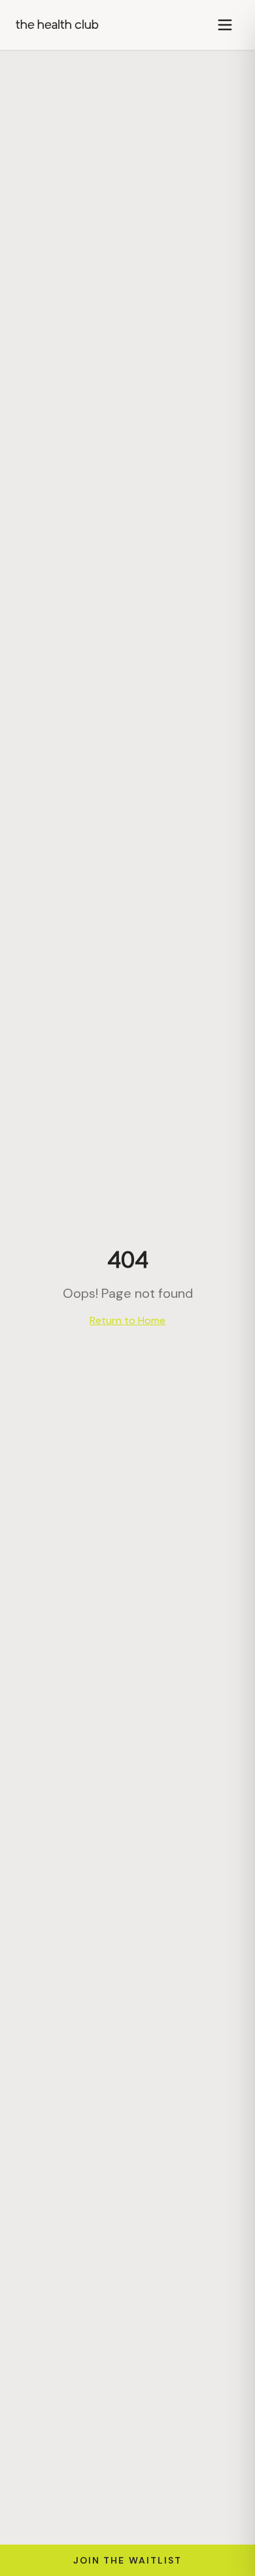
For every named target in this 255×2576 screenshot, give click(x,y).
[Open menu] (225, 25)
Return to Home (127, 1320)
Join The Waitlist (128, 2560)
